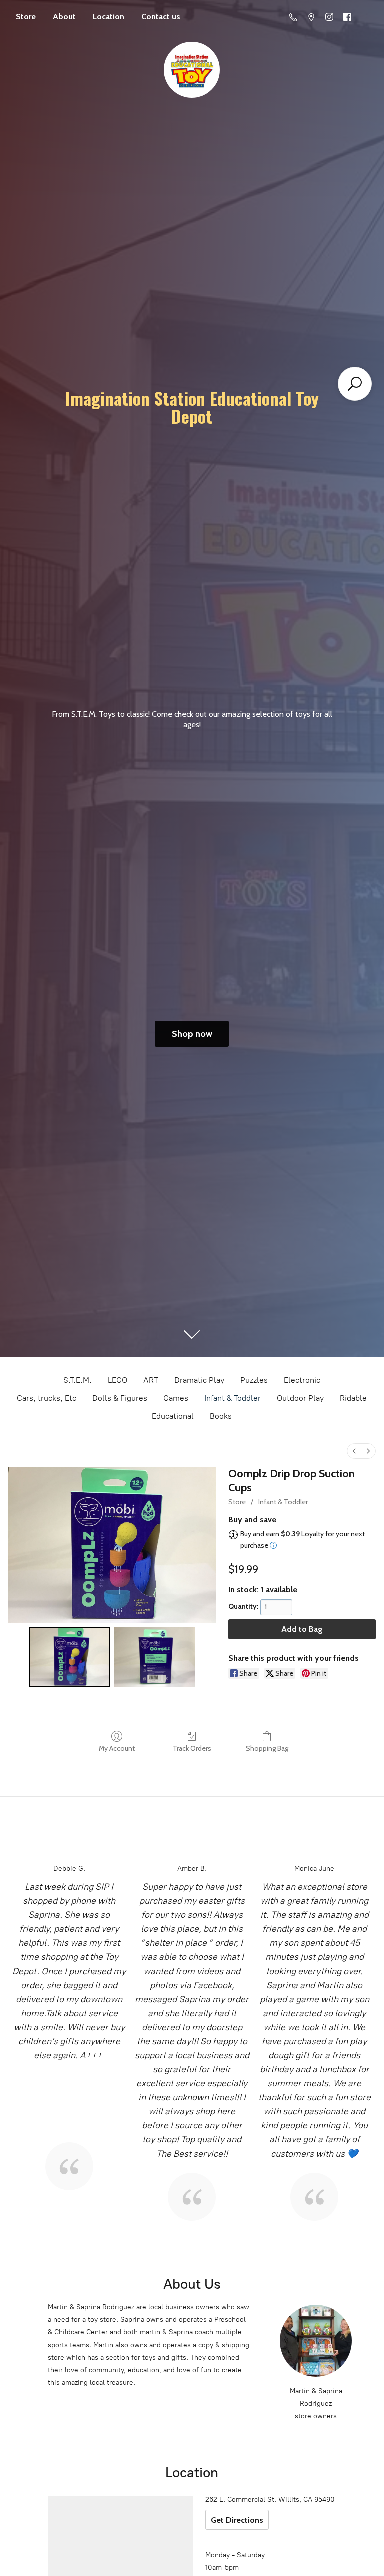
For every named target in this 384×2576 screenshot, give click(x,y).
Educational (173, 1416)
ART (151, 1380)
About (64, 17)
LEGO (118, 1380)
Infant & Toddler (233, 1398)
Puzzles (254, 1380)
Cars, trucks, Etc (47, 1398)
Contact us (161, 17)
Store (26, 17)
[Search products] (355, 384)
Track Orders (192, 1748)
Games (176, 1398)
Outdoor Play (300, 1398)
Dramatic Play (199, 1380)
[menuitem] (354, 1451)
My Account (117, 1748)
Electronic (302, 1380)
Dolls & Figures (120, 1398)
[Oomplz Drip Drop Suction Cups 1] (155, 1657)
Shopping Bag (267, 1748)
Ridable (353, 1398)
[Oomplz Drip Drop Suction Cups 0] (70, 1657)
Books (221, 1416)
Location (109, 17)
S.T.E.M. (78, 1380)
